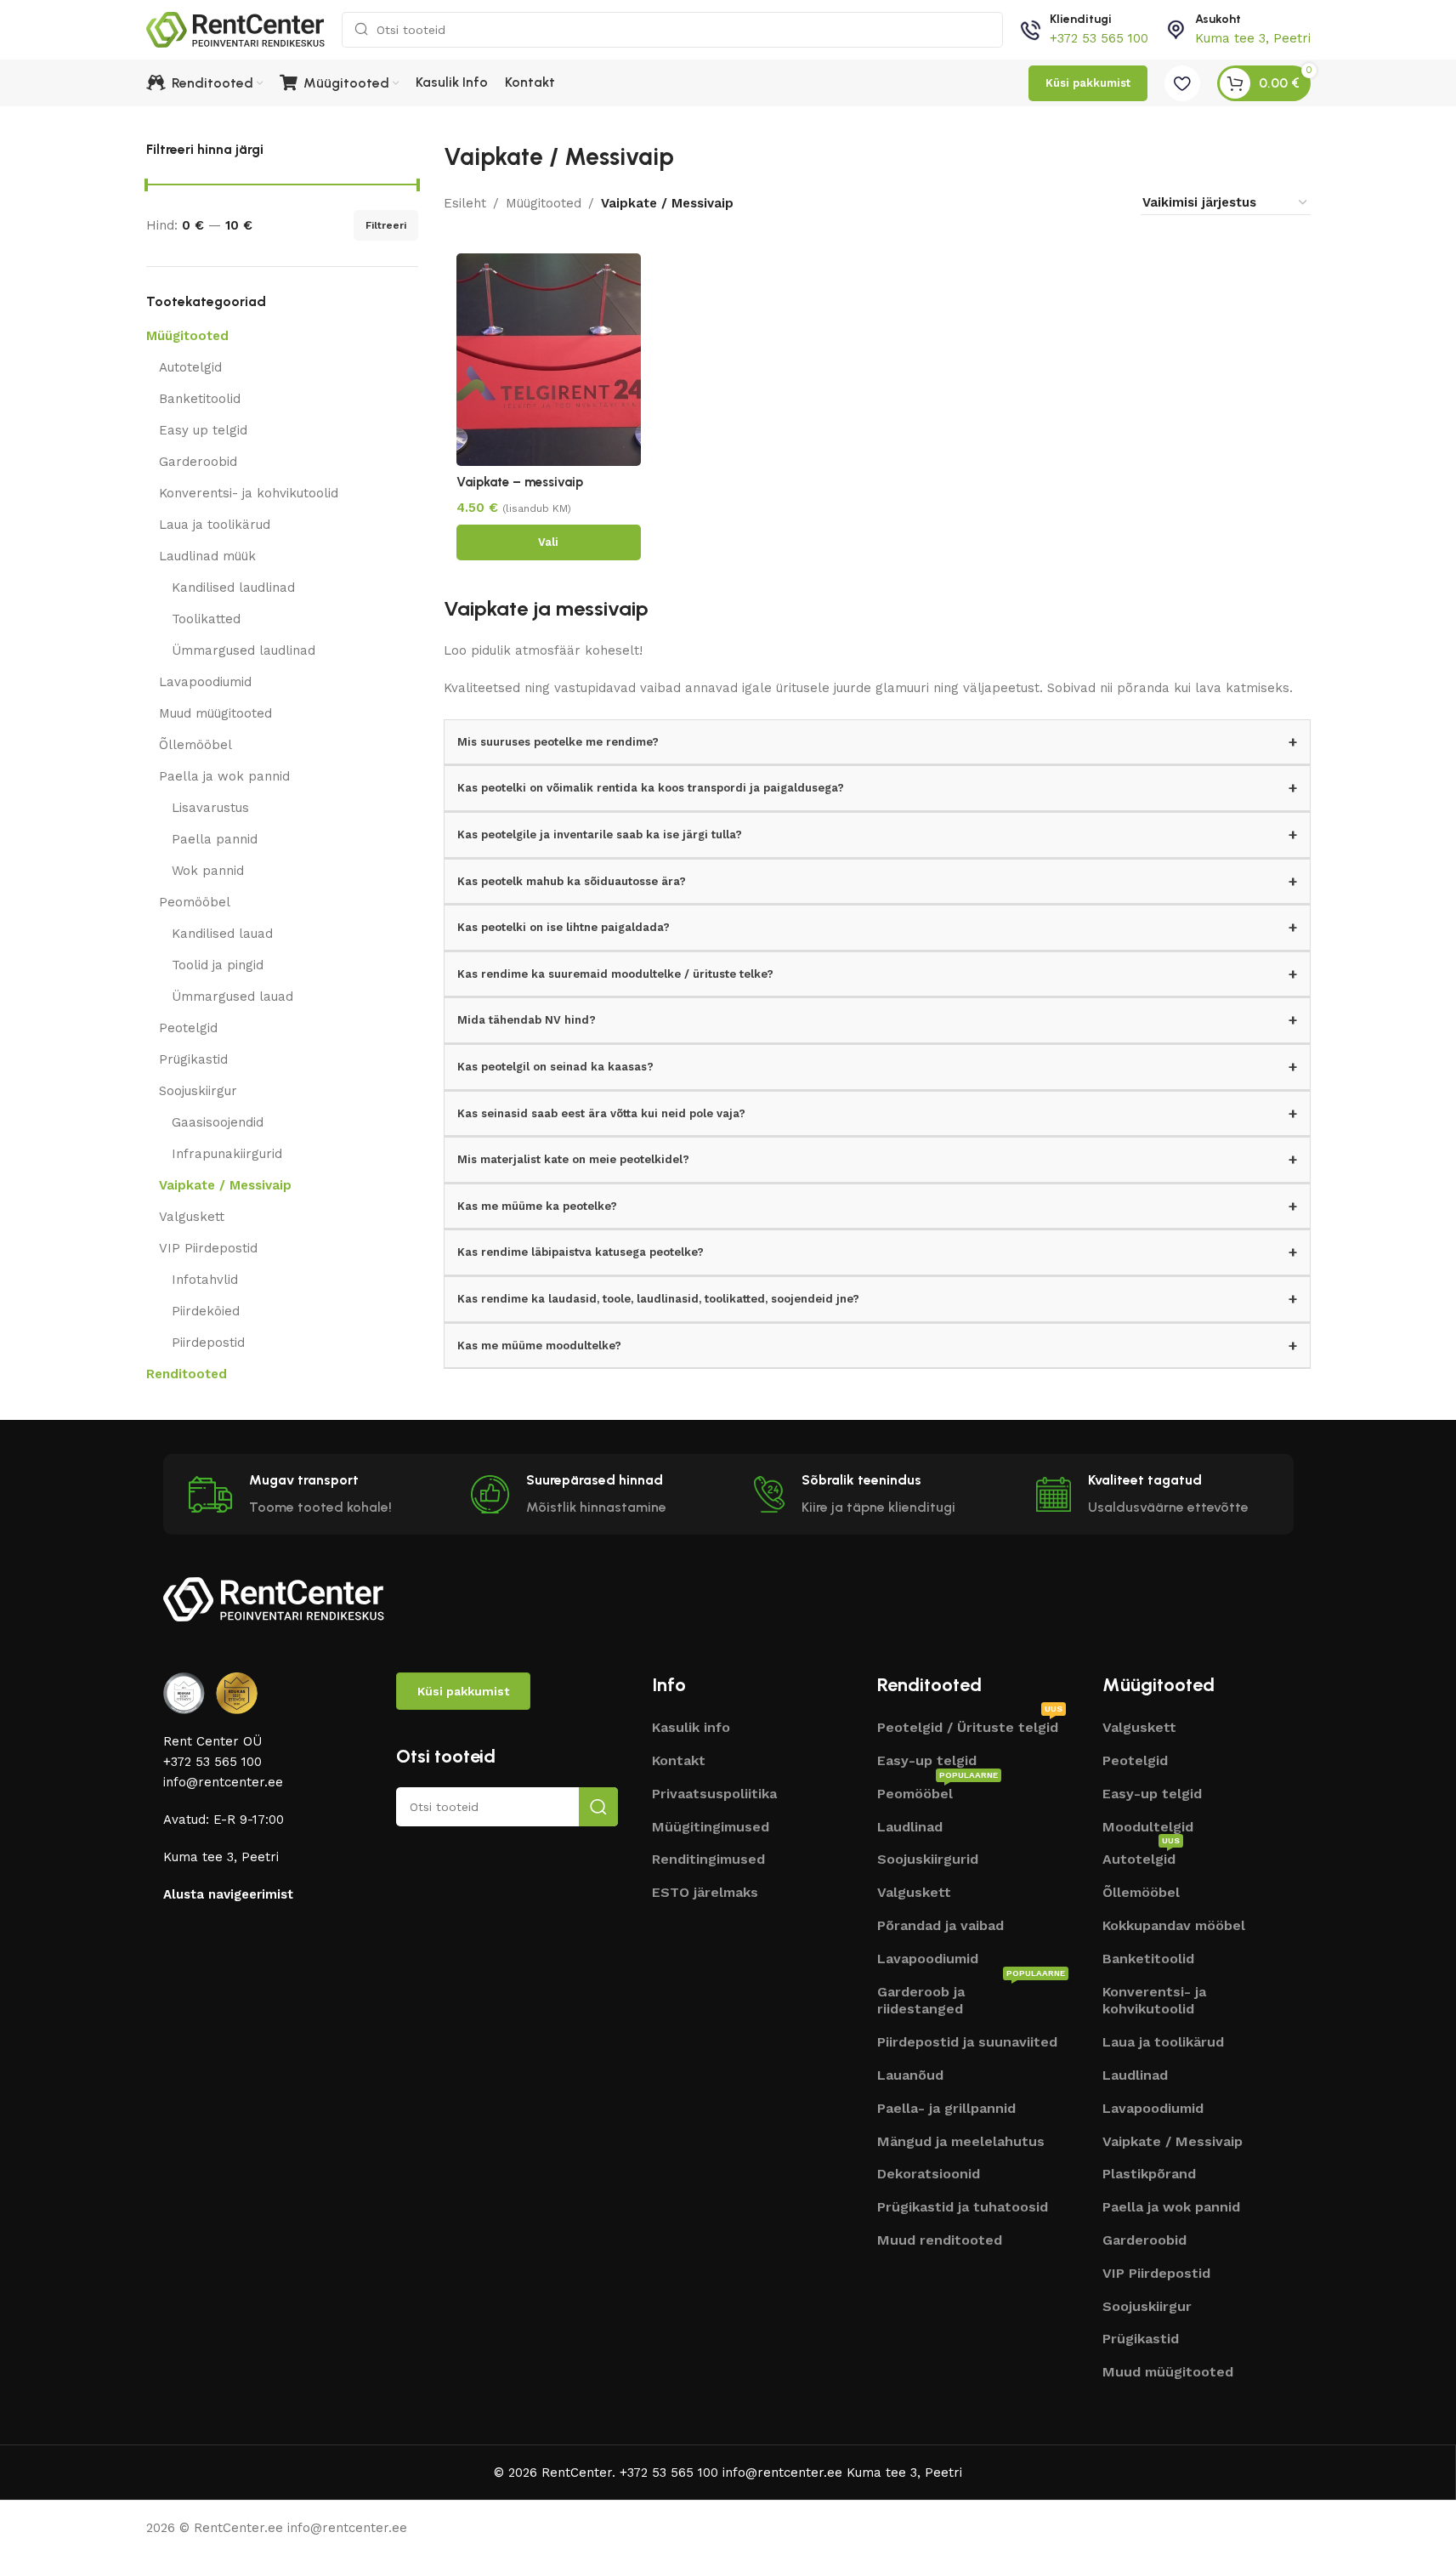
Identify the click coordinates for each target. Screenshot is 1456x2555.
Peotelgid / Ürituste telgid (970, 1726)
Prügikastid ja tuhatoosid (963, 2207)
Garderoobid (198, 462)
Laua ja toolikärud (215, 525)
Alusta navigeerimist (228, 1894)
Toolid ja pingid (218, 965)
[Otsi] (598, 1807)
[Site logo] (235, 29)
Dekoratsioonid (929, 2174)
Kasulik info (691, 1727)
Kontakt (679, 1760)
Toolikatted (206, 619)
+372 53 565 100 (1099, 38)
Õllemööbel (195, 745)
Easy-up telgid (927, 1760)
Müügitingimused (711, 1827)
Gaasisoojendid (218, 1122)
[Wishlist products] (1182, 83)
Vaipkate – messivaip (520, 482)
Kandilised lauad (222, 934)
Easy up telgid (203, 430)
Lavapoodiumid (205, 682)
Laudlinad (910, 1827)
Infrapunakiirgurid (227, 1154)
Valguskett (192, 1217)
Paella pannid (215, 839)
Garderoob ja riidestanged (971, 1999)
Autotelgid (190, 367)
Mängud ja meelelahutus (961, 2141)
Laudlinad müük (207, 556)
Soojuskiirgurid (928, 1859)
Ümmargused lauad (232, 996)
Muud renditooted (940, 2240)
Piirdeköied (206, 1311)
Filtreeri (386, 225)
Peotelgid (188, 1028)
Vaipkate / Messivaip (225, 1185)
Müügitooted (187, 336)
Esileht (465, 203)
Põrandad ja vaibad (940, 1925)
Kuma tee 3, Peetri (1253, 38)
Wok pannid (208, 871)
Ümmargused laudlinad (244, 650)
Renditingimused (708, 1859)
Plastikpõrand (1149, 2174)
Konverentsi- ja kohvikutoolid (249, 493)
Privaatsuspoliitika (714, 1794)
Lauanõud (910, 2075)
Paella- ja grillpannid (946, 2108)
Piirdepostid (208, 1343)
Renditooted (187, 1374)
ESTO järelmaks (705, 1892)
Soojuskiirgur (198, 1091)
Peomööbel (195, 902)
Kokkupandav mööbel (1174, 1925)
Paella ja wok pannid (224, 776)
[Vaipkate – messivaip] (549, 360)
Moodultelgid (1148, 1827)
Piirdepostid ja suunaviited (967, 2042)
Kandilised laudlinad (233, 588)
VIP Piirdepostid (208, 1248)
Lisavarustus (210, 808)
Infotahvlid (205, 1280)
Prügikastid (193, 1059)
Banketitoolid (200, 399)
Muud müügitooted (215, 713)
